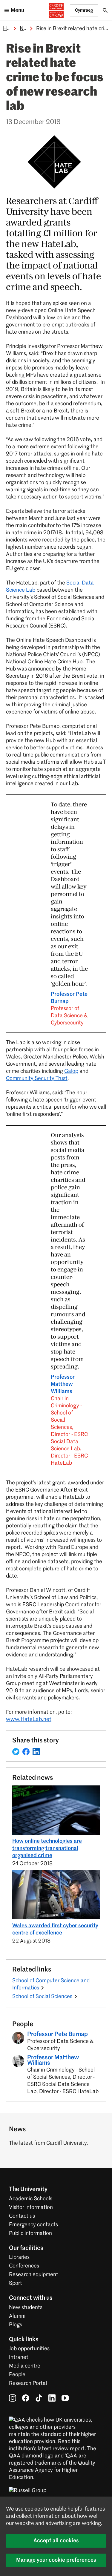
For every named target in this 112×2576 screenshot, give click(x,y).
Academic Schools (31, 2199)
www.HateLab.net (29, 1719)
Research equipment (34, 2275)
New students (26, 2307)
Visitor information (31, 2207)
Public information (30, 2233)
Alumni (17, 2316)
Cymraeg (84, 10)
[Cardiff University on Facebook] (26, 2398)
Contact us (22, 2216)
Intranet (19, 2357)
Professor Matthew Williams (69, 1420)
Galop (71, 1071)
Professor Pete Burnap (69, 1009)
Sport (16, 2283)
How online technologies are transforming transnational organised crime (47, 1848)
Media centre (25, 2366)
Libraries (19, 2257)
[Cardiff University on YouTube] (65, 2398)
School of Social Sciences (42, 1997)
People (17, 2375)
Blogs (16, 2325)
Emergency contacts (33, 2225)
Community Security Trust (37, 1078)
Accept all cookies (56, 2541)
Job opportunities (29, 2349)
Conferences (24, 2266)
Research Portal (28, 2383)
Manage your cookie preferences (56, 2560)
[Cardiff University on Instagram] (13, 2398)
